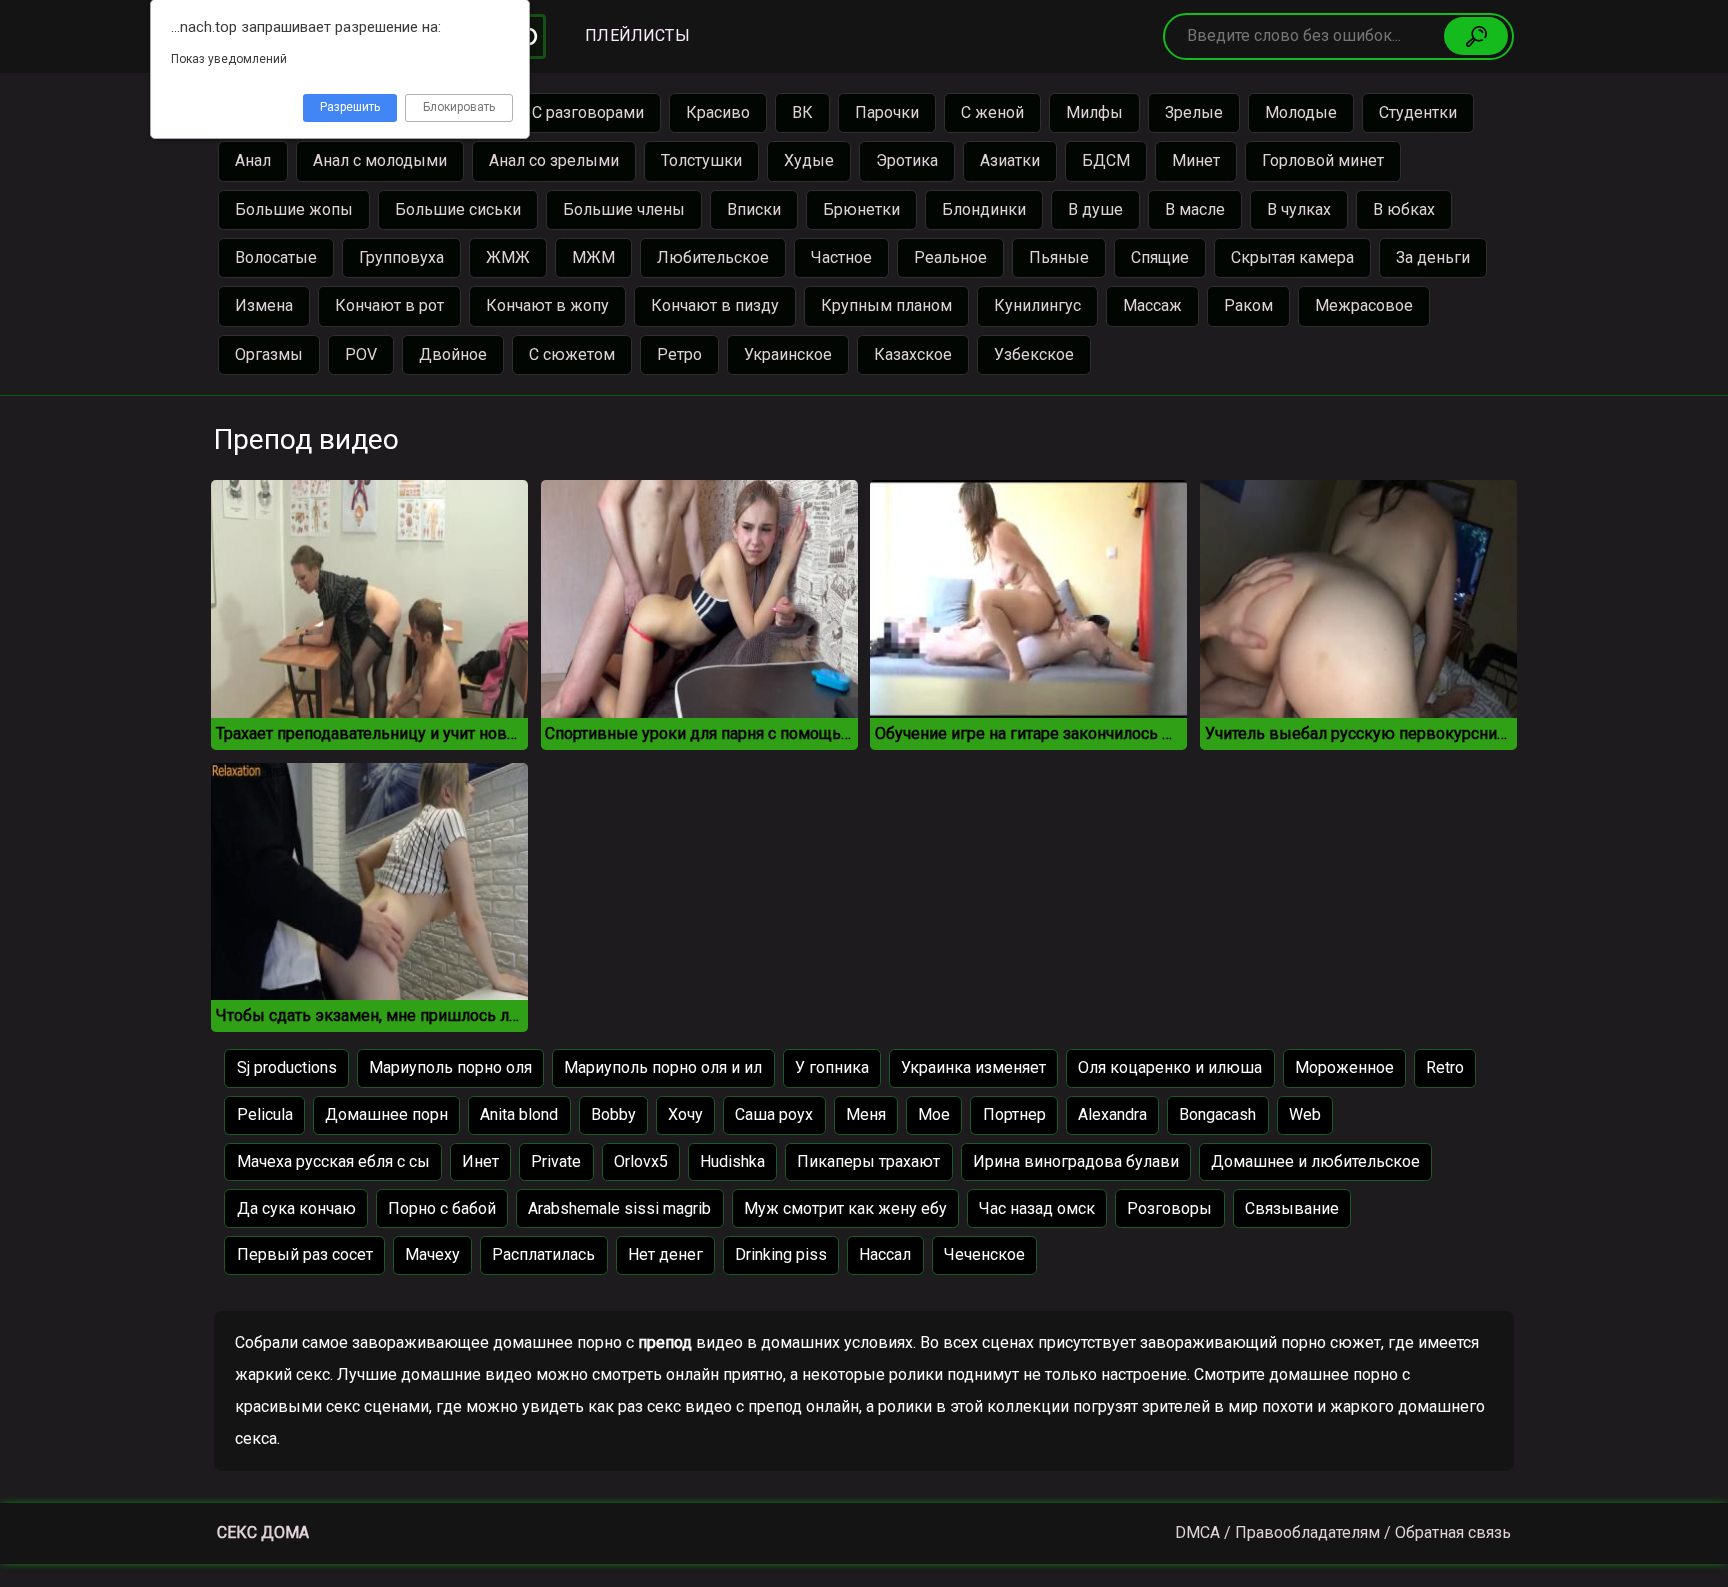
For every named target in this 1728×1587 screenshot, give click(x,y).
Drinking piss (781, 1254)
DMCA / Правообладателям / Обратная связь (1343, 1532)
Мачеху (432, 1254)
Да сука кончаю (296, 1208)
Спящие (1160, 257)
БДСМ (1106, 160)
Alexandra (1112, 1114)
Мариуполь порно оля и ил (663, 1067)
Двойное (453, 354)
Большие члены (624, 209)
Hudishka (732, 1161)
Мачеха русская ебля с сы (333, 1161)
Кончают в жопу (547, 305)
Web (1305, 1114)
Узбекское (1034, 354)
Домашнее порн (386, 1114)
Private (556, 1161)
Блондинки (984, 209)
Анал (253, 160)
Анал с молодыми (380, 160)
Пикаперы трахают (868, 1161)
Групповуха (401, 257)
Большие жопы (294, 209)
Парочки (887, 112)
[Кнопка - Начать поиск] (1476, 36)
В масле (1195, 209)
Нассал (885, 1254)
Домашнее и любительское (1315, 1161)
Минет (1196, 160)
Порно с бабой (442, 1208)
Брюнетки (861, 209)
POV (361, 354)
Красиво (718, 112)
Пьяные (1059, 257)
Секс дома (263, 1532)
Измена (264, 305)
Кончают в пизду (715, 305)
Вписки (754, 209)
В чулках (1299, 209)
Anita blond (519, 1114)
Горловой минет (1323, 160)
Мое (934, 1114)
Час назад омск (1037, 1208)
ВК (802, 112)
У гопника (832, 1067)
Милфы (1094, 112)
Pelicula (265, 1114)
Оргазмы (269, 354)
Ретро (679, 354)
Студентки (1418, 112)
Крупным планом (886, 305)
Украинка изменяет (973, 1067)
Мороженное (1344, 1067)
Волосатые (276, 257)
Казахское (913, 354)
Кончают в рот (389, 305)
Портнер (1014, 1114)
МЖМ (593, 257)
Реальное (950, 257)
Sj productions (287, 1067)
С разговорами (588, 112)
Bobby (613, 1114)
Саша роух (774, 1114)
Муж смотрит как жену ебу (845, 1208)
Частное (841, 257)
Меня (866, 1114)
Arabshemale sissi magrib (619, 1208)
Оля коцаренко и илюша (1170, 1067)
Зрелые (1194, 112)
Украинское (788, 354)
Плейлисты (637, 35)
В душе (1095, 209)
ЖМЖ (508, 257)
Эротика (907, 160)
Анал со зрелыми (554, 160)
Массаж (1152, 305)
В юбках (1404, 209)
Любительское (713, 257)
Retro (1445, 1067)
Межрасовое (1364, 305)
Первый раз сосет (305, 1254)
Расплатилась (543, 1254)
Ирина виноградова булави (1076, 1161)
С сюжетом (572, 354)
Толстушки (701, 160)
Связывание (1292, 1208)
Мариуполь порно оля (450, 1067)
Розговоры (1169, 1208)
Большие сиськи (458, 209)
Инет (480, 1161)
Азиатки (1010, 160)
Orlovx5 (641, 1161)
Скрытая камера (1292, 257)
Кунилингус (1037, 305)
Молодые (1301, 112)
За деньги (1433, 257)
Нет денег (665, 1254)
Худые (809, 160)
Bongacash (1217, 1114)
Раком (1248, 305)
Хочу (685, 1114)
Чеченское (984, 1254)
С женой (992, 112)
